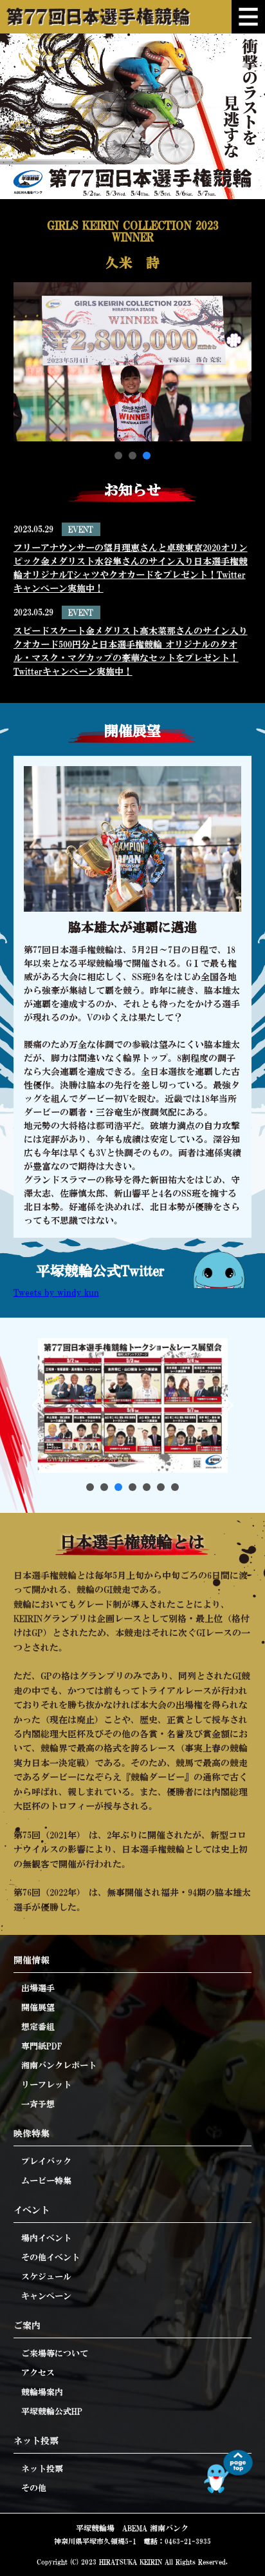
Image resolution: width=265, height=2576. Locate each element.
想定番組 (38, 2027)
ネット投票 (42, 2469)
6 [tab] (161, 1487)
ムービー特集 (46, 2181)
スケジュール (46, 2277)
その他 (34, 2488)
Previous (38, 1405)
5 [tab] (147, 1487)
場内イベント (46, 2238)
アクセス (38, 2373)
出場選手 (38, 1988)
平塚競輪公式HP (52, 2411)
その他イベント (50, 2257)
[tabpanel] (133, 331)
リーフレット (46, 2085)
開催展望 (38, 2007)
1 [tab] (118, 456)
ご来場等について (55, 2353)
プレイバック (46, 2161)
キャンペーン (46, 2296)
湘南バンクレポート (59, 2065)
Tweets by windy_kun (56, 1293)
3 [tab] (147, 456)
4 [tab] (132, 1487)
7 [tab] (175, 1487)
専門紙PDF (41, 2046)
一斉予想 (38, 2104)
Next (227, 1405)
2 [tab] (132, 456)
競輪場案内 (42, 2392)
